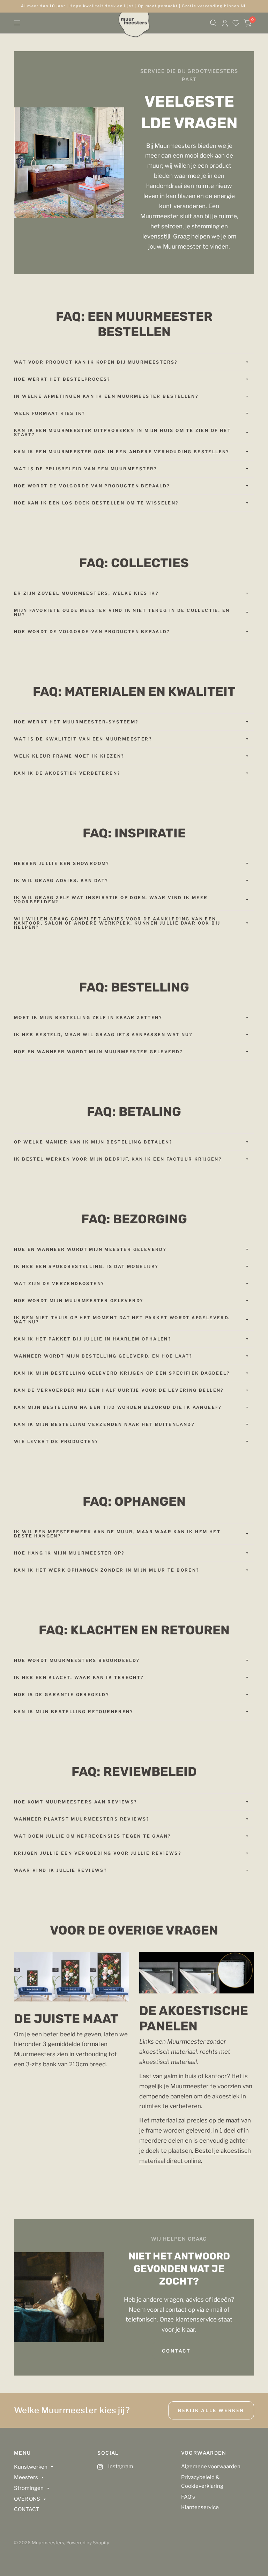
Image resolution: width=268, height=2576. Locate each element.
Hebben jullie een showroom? (62, 863)
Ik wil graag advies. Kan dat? (61, 880)
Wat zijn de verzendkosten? (59, 1283)
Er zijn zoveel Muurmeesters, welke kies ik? (86, 593)
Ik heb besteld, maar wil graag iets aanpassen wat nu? (103, 1035)
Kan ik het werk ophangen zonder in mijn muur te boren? (107, 1570)
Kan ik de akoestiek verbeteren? (67, 773)
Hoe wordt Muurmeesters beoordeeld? (77, 1660)
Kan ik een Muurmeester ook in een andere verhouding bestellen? (122, 452)
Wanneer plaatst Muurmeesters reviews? (82, 1819)
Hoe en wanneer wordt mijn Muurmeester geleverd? (98, 1052)
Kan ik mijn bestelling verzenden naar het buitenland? (104, 1424)
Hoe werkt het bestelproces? (62, 379)
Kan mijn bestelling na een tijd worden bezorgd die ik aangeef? (118, 1407)
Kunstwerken (31, 2467)
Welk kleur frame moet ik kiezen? (69, 756)
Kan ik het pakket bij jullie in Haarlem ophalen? (92, 1339)
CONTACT (27, 2509)
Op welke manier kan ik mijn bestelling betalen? (93, 1142)
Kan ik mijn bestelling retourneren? (73, 1712)
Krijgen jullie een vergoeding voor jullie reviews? (98, 1853)
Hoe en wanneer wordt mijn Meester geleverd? (90, 1249)
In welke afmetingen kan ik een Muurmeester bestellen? (106, 396)
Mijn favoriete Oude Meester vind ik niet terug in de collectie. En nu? (122, 612)
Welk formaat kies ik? (49, 413)
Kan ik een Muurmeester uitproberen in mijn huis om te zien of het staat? (122, 432)
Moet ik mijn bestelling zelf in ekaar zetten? (88, 1017)
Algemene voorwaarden (211, 2467)
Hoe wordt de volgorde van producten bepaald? (92, 486)
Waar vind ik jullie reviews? (60, 1870)
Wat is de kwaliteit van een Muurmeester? (83, 739)
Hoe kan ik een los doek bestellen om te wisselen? (96, 503)
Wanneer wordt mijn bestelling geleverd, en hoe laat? (103, 1356)
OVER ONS (27, 2499)
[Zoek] (213, 23)
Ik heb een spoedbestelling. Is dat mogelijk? (86, 1266)
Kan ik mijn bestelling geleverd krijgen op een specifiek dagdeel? (122, 1373)
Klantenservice (200, 2507)
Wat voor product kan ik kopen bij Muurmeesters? (96, 362)
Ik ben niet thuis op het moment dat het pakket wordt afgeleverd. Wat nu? (122, 1320)
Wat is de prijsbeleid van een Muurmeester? (85, 469)
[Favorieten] (236, 23)
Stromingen (29, 2488)
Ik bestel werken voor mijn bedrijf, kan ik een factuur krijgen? (118, 1159)
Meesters (26, 2477)
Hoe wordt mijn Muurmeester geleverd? (79, 1301)
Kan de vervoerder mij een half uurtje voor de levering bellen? (119, 1390)
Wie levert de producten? (56, 1441)
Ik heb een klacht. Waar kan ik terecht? (79, 1677)
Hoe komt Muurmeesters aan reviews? (76, 1802)
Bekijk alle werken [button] (211, 2410)
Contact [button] (176, 2351)
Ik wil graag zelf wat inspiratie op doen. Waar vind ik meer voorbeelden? (111, 900)
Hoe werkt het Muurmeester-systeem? (76, 722)
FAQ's (188, 2497)
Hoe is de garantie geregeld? (61, 1694)
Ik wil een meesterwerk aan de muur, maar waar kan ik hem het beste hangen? (117, 1534)
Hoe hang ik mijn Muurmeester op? (69, 1553)
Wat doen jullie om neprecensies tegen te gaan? (92, 1836)
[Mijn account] (225, 23)
